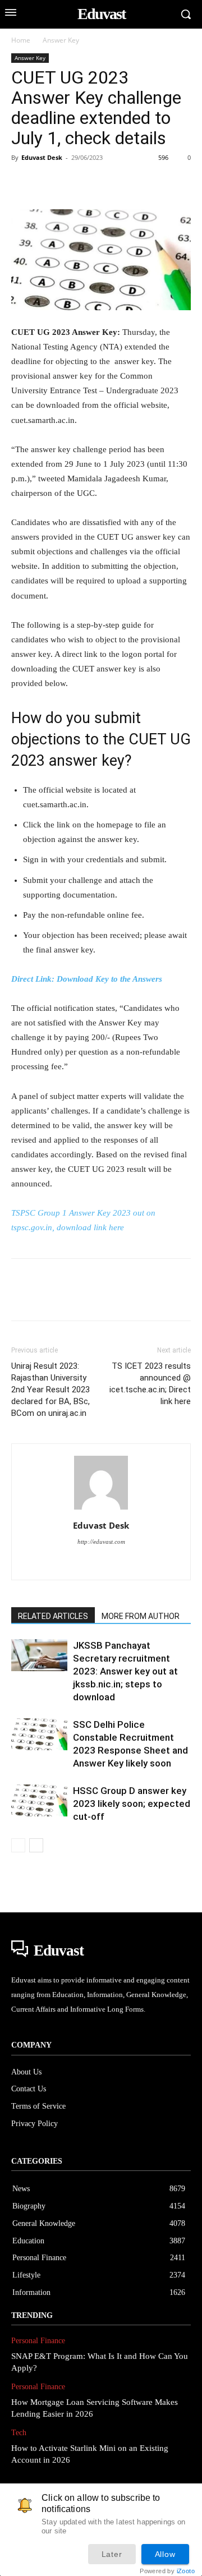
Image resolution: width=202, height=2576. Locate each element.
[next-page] (36, 1845)
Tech (19, 2433)
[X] (48, 183)
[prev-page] (18, 1845)
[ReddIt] (151, 183)
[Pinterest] (74, 183)
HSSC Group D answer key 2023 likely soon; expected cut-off (132, 1804)
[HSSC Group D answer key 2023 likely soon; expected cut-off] (39, 1800)
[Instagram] (101, 1564)
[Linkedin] (126, 183)
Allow (165, 2554)
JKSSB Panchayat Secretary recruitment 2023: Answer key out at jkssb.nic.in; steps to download (125, 1671)
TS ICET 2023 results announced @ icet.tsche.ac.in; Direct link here (150, 1384)
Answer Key (61, 40)
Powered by (167, 2571)
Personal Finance (38, 2341)
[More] (178, 183)
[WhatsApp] (100, 183)
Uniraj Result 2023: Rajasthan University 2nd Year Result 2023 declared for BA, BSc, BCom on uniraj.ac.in (50, 1390)
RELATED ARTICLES (53, 1616)
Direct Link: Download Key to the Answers (87, 979)
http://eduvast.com (101, 1542)
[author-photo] (101, 1510)
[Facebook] (22, 183)
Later (112, 2554)
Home (21, 40)
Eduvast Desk (42, 157)
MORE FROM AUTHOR (141, 1616)
